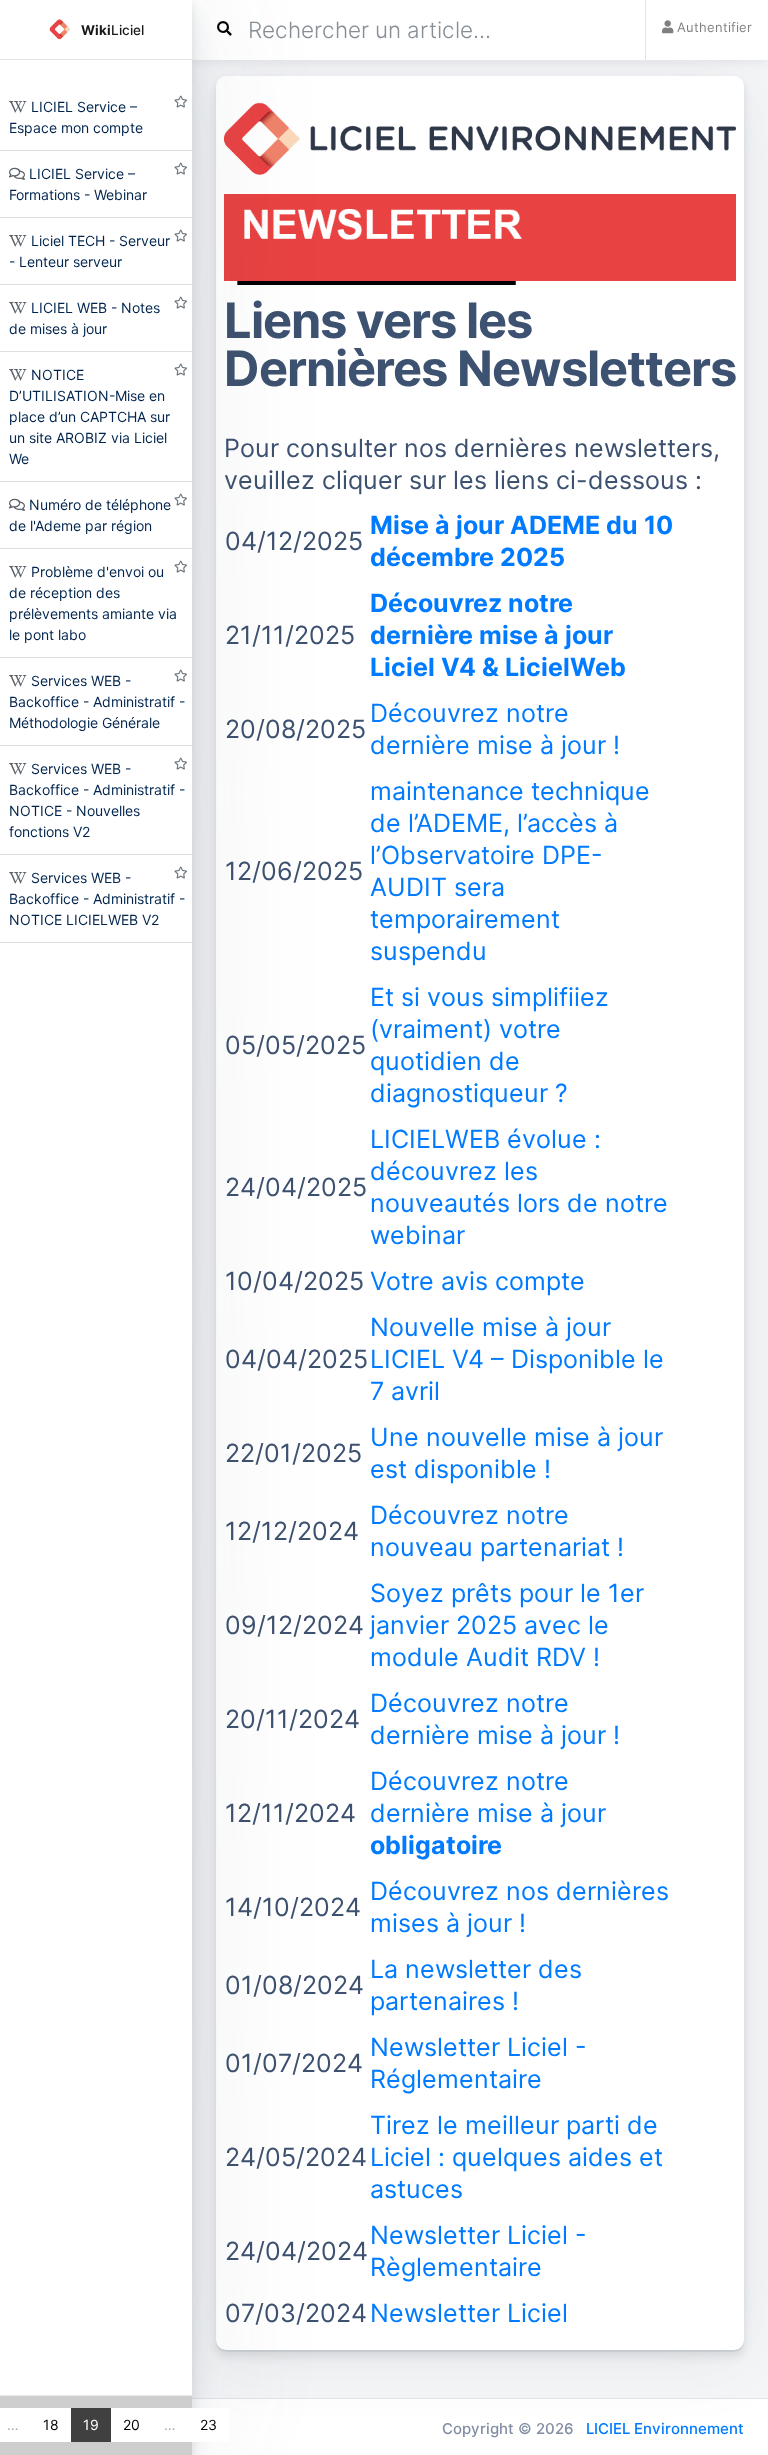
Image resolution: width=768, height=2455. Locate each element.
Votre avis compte (477, 1281)
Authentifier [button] (712, 27)
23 (208, 2424)
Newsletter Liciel (469, 2313)
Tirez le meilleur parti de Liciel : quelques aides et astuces (516, 2157)
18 (50, 2424)
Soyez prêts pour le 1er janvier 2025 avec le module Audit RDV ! (507, 1625)
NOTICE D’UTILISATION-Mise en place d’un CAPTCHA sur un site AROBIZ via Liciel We (89, 416)
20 (131, 2424)
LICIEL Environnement (665, 2428)
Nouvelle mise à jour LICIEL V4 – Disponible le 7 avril (517, 1359)
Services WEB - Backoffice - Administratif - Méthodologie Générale (97, 701)
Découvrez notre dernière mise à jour (488, 1813)
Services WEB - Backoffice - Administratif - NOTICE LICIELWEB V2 (97, 898)
